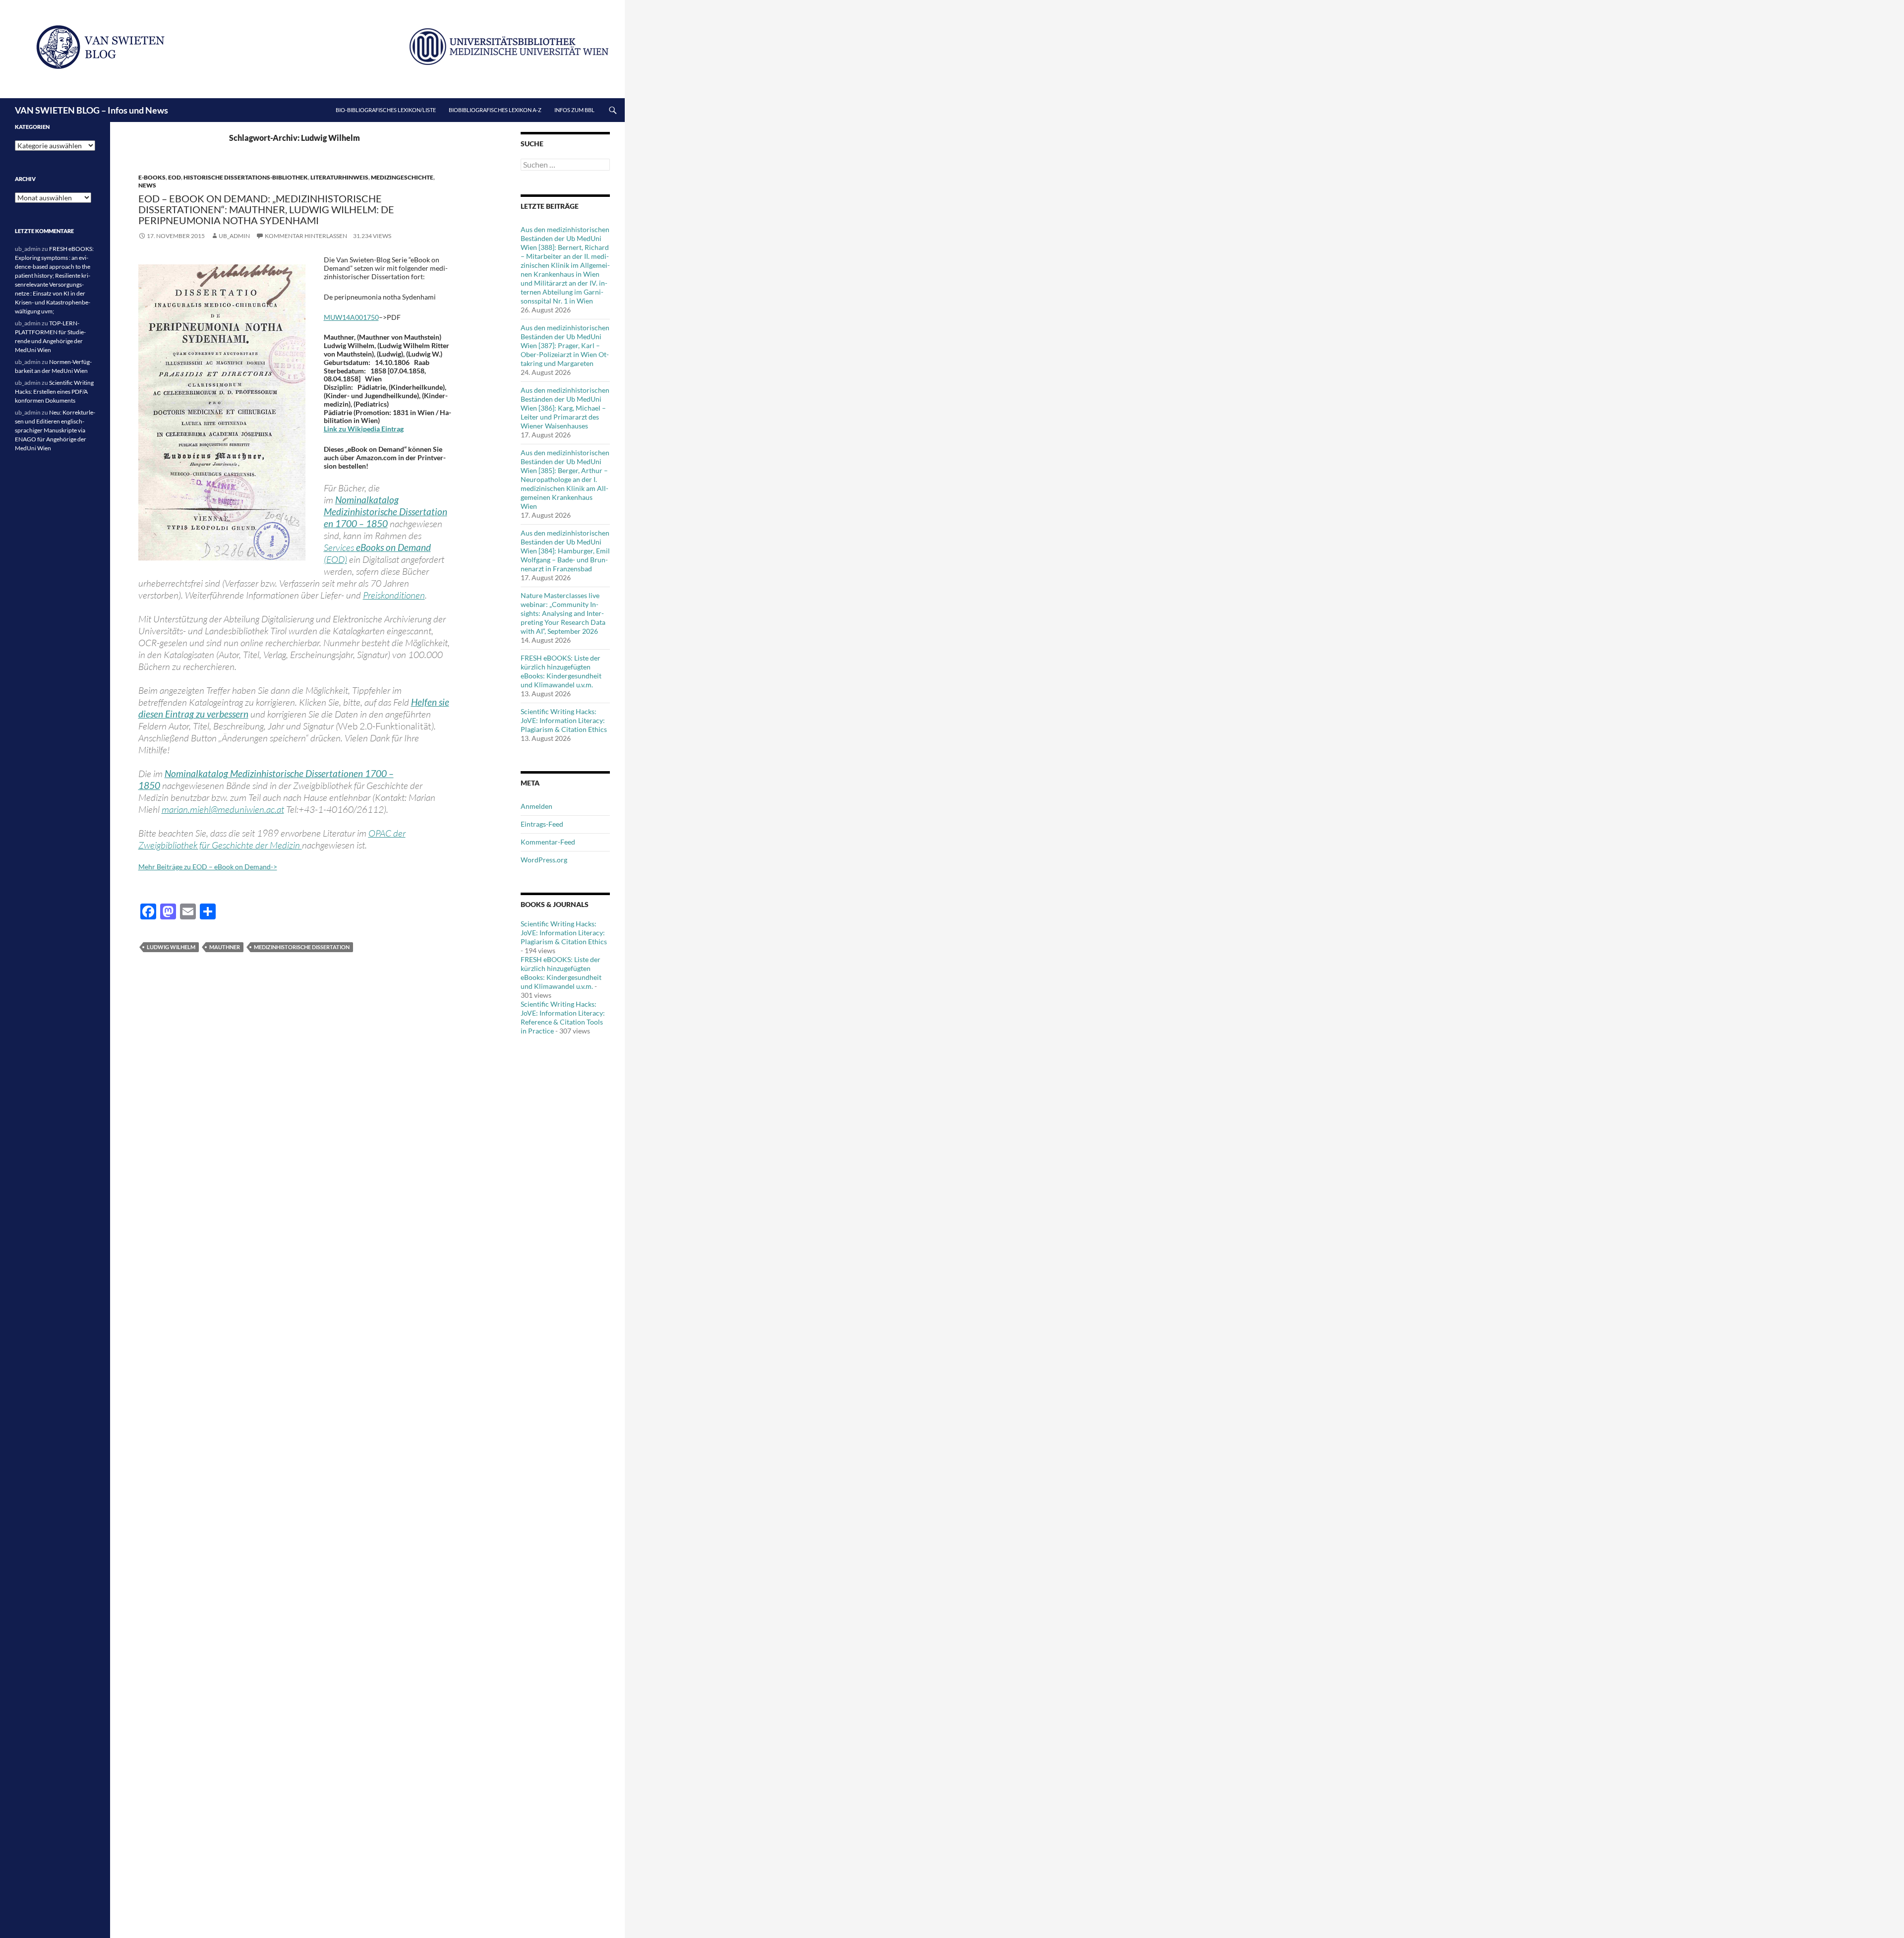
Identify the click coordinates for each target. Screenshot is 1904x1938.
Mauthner (225, 947)
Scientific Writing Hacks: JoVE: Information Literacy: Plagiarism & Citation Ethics (564, 720)
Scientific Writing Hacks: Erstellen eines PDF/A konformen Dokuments (54, 392)
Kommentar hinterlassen (306, 236)
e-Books (152, 177)
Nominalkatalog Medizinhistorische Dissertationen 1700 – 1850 (386, 512)
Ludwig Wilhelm (171, 947)
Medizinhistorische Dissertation (302, 947)
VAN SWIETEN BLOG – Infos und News (91, 110)
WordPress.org (544, 860)
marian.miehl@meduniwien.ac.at (223, 809)
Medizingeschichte (402, 177)
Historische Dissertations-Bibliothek (246, 177)
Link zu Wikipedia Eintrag (364, 429)
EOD (175, 177)
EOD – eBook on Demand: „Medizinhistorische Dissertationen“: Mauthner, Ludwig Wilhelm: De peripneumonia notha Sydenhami (266, 209)
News (147, 185)
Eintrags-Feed (542, 824)
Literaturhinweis (339, 177)
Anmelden (536, 806)
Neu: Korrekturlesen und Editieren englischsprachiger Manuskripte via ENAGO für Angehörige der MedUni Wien (55, 430)
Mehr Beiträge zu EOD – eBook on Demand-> (208, 867)
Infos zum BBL (574, 110)
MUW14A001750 (351, 317)
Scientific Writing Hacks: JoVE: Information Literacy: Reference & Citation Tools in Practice (563, 1017)
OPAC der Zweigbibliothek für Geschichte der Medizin (272, 839)
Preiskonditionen (394, 595)
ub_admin (234, 236)
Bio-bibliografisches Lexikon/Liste (386, 110)
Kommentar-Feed (548, 842)
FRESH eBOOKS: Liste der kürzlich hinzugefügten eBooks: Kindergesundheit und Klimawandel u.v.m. (561, 671)
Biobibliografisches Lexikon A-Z (495, 110)
